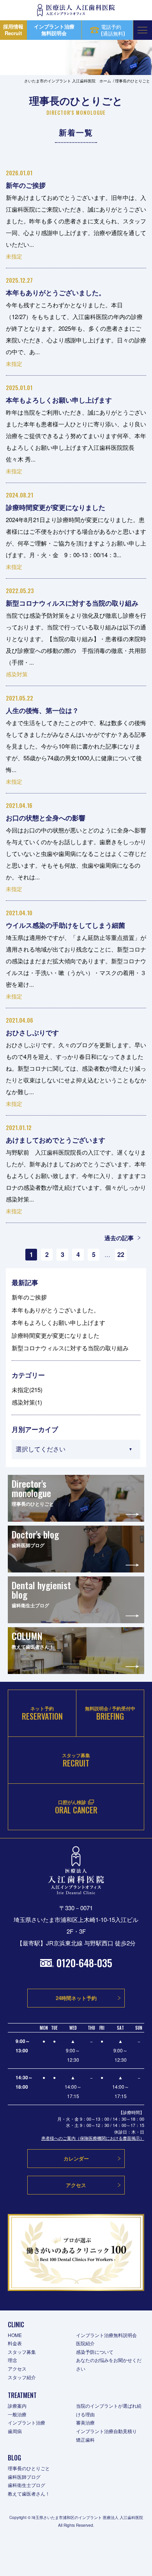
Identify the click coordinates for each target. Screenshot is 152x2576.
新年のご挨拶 (26, 185)
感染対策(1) (27, 1402)
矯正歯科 (85, 2440)
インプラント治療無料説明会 (106, 2335)
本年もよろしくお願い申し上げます (59, 400)
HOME (15, 2335)
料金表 (15, 2343)
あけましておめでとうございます (56, 1140)
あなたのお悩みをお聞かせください (109, 2364)
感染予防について (95, 2352)
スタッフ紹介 (22, 2377)
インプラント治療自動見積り (106, 2431)
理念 (12, 2360)
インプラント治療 (27, 2422)
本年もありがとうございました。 (56, 292)
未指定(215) (27, 1390)
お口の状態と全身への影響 (46, 818)
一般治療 (17, 2414)
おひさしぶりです (32, 1032)
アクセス (17, 2368)
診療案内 (17, 2406)
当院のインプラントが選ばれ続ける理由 (109, 2410)
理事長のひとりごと (29, 2468)
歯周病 (15, 2431)
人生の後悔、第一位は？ (42, 710)
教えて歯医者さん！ (29, 2493)
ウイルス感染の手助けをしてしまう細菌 (65, 925)
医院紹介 (85, 2343)
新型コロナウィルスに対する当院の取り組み (72, 603)
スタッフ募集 (22, 2352)
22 (121, 1254)
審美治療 (85, 2422)
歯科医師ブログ (24, 2477)
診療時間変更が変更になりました (56, 507)
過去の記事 (119, 1238)
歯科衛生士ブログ (27, 2485)
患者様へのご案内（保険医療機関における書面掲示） (93, 2138)
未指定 (14, 256)
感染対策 (17, 674)
